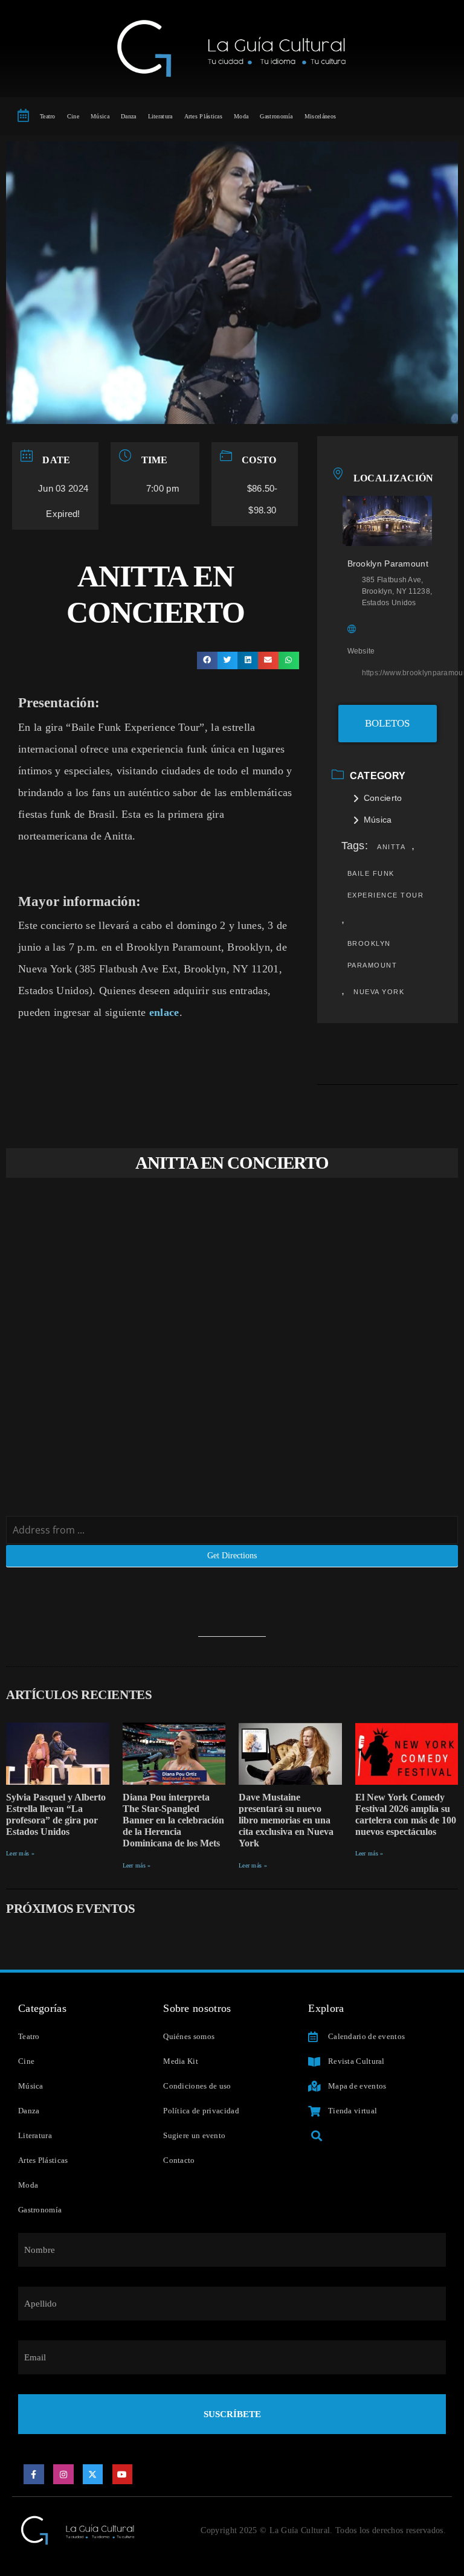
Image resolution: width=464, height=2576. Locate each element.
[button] (207, 660)
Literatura (160, 116)
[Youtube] (123, 2475)
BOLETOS (387, 723)
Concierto (383, 798)
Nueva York (379, 992)
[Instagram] (63, 2475)
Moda (241, 116)
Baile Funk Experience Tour (386, 884)
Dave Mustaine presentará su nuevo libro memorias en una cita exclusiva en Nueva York (286, 1820)
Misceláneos (320, 116)
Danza (129, 116)
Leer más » (20, 1853)
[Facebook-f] (34, 2475)
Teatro (48, 116)
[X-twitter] (93, 2475)
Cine (73, 116)
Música (100, 116)
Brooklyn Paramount (372, 954)
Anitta (391, 847)
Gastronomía (276, 116)
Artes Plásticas (204, 116)
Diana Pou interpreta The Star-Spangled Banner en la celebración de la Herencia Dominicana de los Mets (173, 1820)
